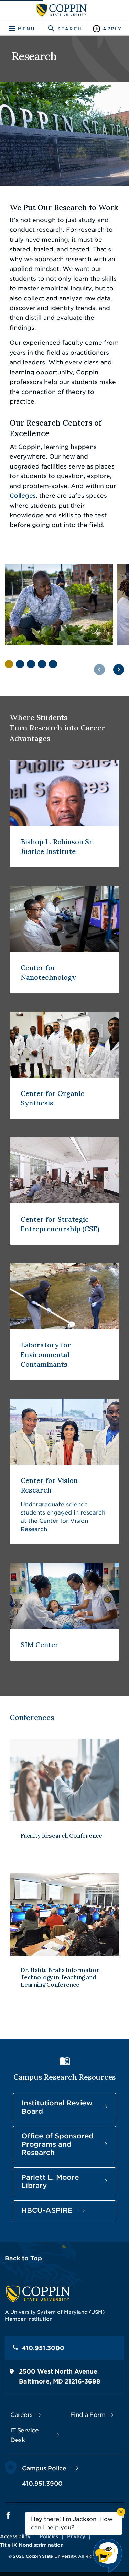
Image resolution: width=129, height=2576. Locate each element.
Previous (99, 670)
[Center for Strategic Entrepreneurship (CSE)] (64, 1191)
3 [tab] (31, 664)
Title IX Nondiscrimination (32, 2545)
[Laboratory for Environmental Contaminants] (64, 1322)
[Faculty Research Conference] (64, 1797)
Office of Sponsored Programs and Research (57, 2144)
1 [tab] (9, 664)
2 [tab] (20, 664)
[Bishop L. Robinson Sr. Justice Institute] (64, 814)
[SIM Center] (64, 1612)
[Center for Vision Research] (64, 1472)
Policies (49, 2536)
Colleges (23, 496)
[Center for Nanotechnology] (64, 939)
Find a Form (88, 2415)
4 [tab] (42, 664)
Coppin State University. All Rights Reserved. (73, 2556)
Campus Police (44, 2468)
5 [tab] (53, 664)
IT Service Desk (24, 2435)
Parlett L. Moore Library (50, 2181)
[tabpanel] (59, 605)
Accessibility (15, 2536)
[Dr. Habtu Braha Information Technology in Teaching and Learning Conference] (64, 1939)
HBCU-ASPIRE (47, 2210)
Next (119, 670)
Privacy (76, 2536)
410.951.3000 (43, 2348)
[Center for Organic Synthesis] (64, 1065)
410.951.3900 (42, 2484)
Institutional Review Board (57, 2107)
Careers (21, 2415)
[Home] (62, 10)
